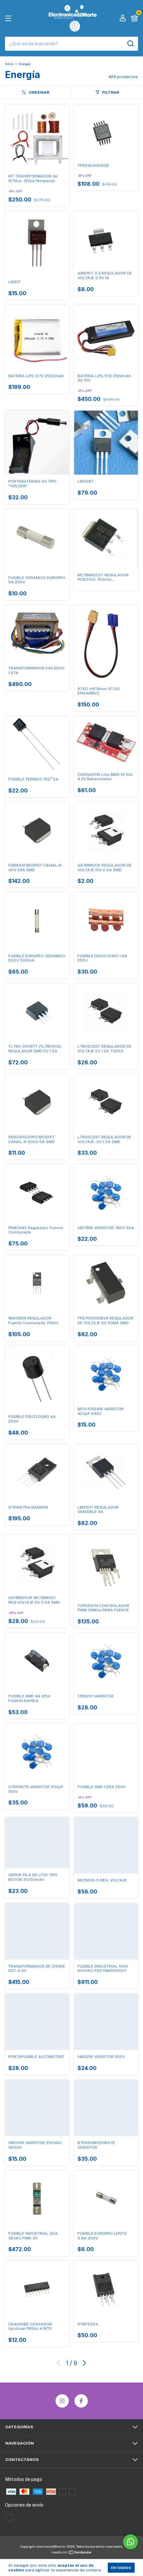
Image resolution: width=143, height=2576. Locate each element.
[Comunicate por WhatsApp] (131, 2542)
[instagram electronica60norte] (62, 2401)
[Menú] (9, 19)
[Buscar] (130, 44)
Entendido (121, 2568)
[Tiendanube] (72, 2553)
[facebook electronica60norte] (81, 2401)
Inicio (9, 64)
